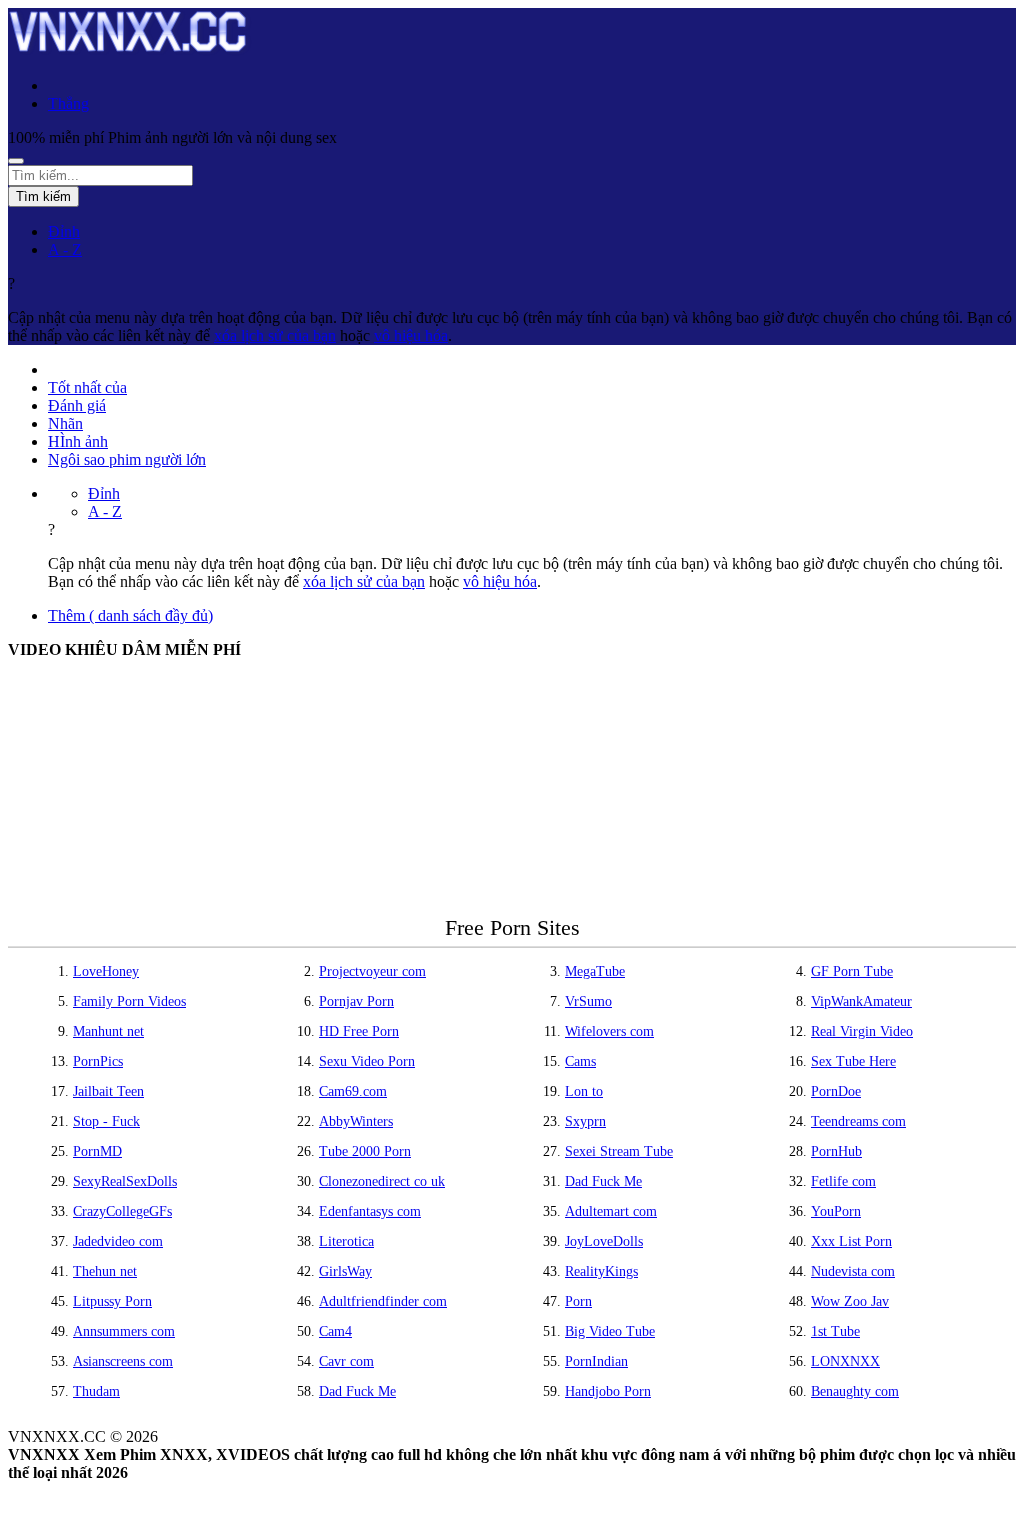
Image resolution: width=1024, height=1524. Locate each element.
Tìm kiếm (43, 196)
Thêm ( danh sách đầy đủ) (130, 615)
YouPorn (836, 1211)
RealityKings (601, 1271)
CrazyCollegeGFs (122, 1211)
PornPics (98, 1061)
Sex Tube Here (853, 1061)
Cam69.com (353, 1091)
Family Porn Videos (129, 1001)
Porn (578, 1301)
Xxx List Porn (851, 1241)
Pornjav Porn (356, 1001)
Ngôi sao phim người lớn (127, 459)
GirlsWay (345, 1271)
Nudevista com (853, 1271)
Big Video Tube (610, 1331)
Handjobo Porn (608, 1391)
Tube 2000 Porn (365, 1151)
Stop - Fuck (106, 1121)
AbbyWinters (356, 1121)
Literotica (346, 1241)
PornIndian (596, 1361)
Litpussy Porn (112, 1301)
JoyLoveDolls (604, 1241)
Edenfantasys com (370, 1211)
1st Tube (835, 1331)
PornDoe (836, 1091)
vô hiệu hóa (411, 335)
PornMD (97, 1151)
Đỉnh (64, 231)
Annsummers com (124, 1331)
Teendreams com (858, 1121)
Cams (580, 1061)
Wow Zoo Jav (850, 1301)
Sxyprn (585, 1121)
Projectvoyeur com (372, 971)
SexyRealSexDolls (125, 1181)
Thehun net (105, 1271)
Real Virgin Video (862, 1031)
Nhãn (65, 423)
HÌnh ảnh (78, 441)
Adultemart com (611, 1211)
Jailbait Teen (108, 1091)
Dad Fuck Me (603, 1181)
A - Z (65, 249)
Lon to (584, 1091)
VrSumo (588, 1001)
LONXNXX (845, 1361)
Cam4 (335, 1331)
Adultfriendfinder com (383, 1301)
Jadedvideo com (118, 1241)
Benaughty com (855, 1391)
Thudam (96, 1391)
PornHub (836, 1151)
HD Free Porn (359, 1031)
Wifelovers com (609, 1031)
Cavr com (346, 1361)
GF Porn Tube (852, 971)
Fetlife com (843, 1181)
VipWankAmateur (861, 1001)
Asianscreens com (123, 1361)
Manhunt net (108, 1031)
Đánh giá (77, 405)
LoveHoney (106, 971)
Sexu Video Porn (367, 1061)
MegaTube (595, 971)
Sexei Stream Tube (619, 1151)
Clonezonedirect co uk (382, 1181)
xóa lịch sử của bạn (275, 335)
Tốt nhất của (87, 387)
